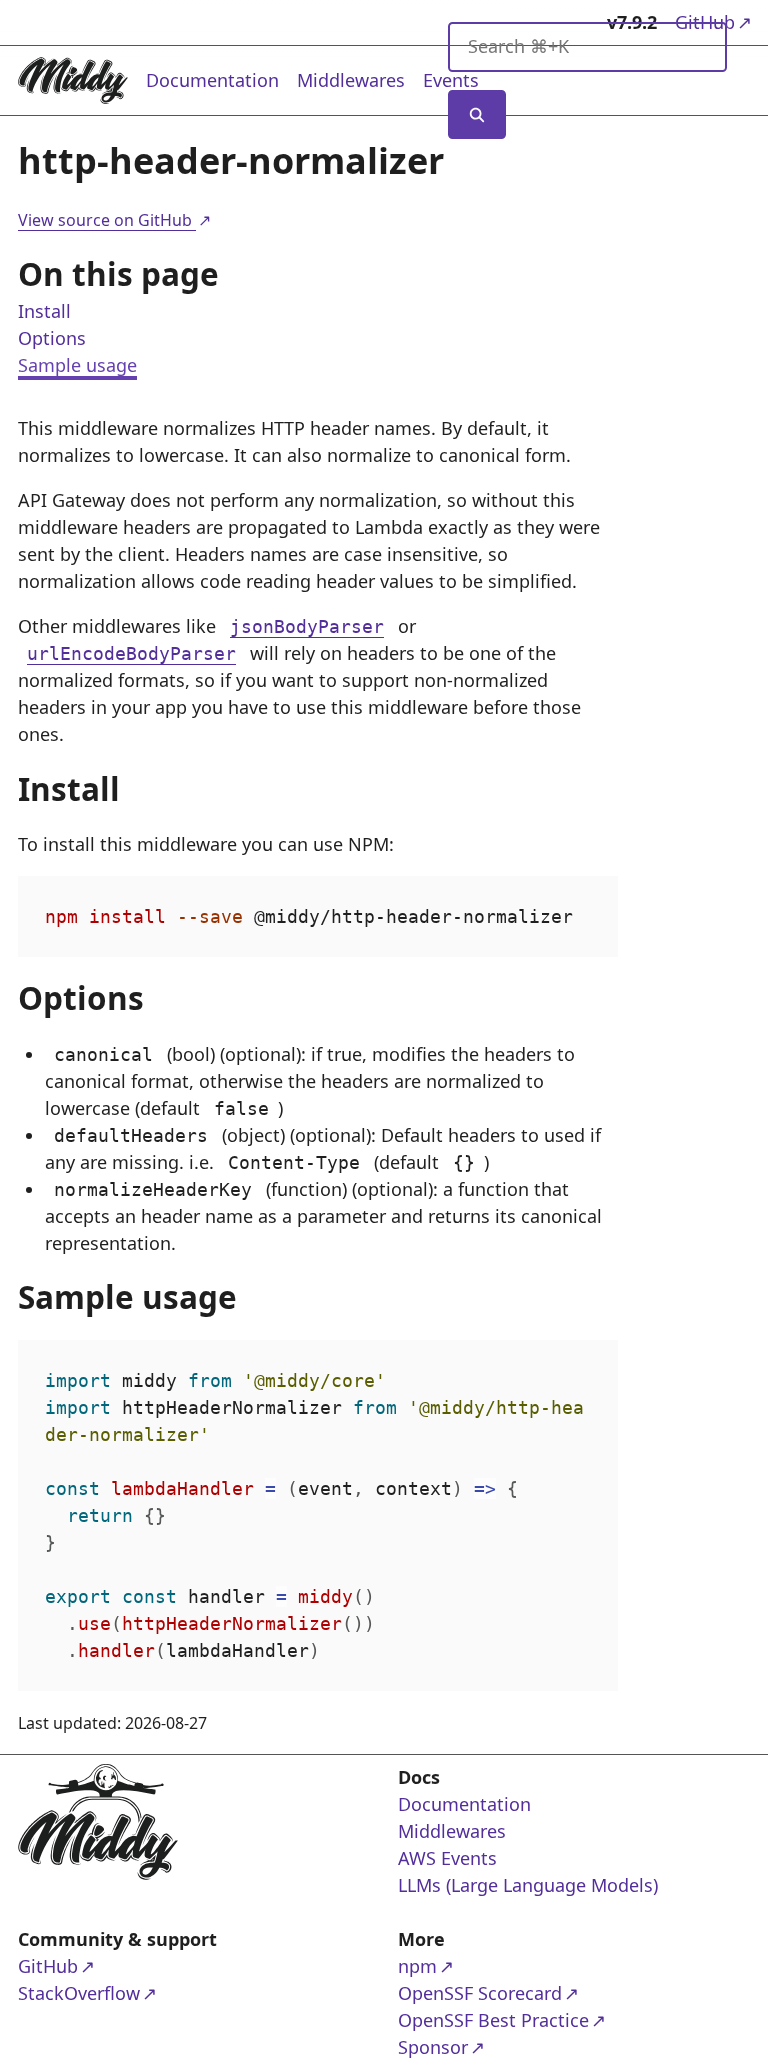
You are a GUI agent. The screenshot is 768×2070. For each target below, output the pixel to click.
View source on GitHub (113, 220)
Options (52, 338)
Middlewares (351, 80)
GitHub (95, 1965)
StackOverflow (95, 1992)
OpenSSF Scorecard (480, 1992)
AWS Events (447, 1858)
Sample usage (77, 365)
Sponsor (475, 2046)
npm (475, 1965)
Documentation (212, 80)
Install (44, 311)
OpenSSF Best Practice (493, 2019)
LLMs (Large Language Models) (528, 1885)
